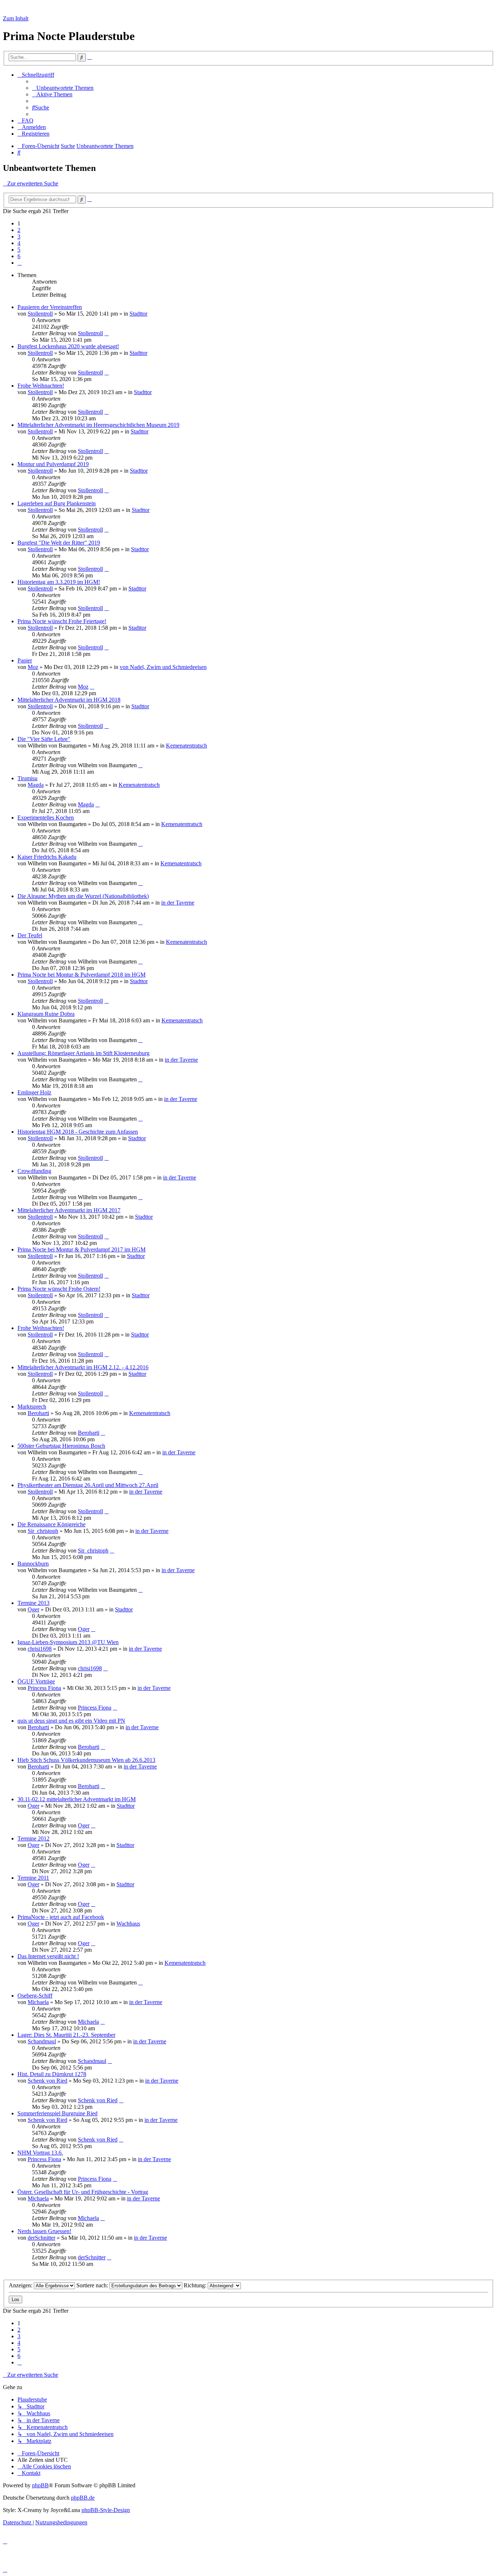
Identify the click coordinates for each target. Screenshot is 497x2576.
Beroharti (38, 1413)
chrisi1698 (40, 1649)
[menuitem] (63, 88)
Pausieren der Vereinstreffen (50, 307)
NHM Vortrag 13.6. (40, 2153)
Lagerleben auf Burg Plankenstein (57, 503)
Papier (25, 660)
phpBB (40, 2485)
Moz (33, 667)
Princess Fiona (44, 1688)
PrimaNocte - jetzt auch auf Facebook (61, 1917)
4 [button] (19, 243)
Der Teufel (30, 935)
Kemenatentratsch (186, 746)
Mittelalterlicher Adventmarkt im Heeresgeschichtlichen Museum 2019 (98, 425)
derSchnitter (41, 2238)
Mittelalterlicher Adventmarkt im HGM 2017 (69, 1210)
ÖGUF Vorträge (36, 1681)
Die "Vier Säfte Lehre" (44, 739)
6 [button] (19, 256)
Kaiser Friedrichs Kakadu (47, 857)
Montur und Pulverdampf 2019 (53, 464)
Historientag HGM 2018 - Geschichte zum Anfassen (78, 1132)
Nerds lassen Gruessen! (44, 2231)
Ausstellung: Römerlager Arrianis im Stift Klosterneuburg (84, 1053)
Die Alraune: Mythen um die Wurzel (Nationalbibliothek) (83, 896)
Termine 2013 (33, 1603)
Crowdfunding (34, 1171)
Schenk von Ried (47, 2081)
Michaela (38, 2002)
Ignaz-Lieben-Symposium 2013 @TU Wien (68, 1642)
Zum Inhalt (16, 18)
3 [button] (19, 237)
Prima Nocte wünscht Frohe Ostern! (59, 1289)
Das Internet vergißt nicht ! (48, 1956)
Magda (36, 785)
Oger (33, 1609)
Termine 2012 (33, 1838)
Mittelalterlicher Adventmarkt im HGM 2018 (69, 700)
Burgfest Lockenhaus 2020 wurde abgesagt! (68, 346)
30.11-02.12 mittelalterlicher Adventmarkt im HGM (77, 1799)
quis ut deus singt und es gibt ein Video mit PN (71, 1721)
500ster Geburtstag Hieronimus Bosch (61, 1446)
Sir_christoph (43, 1531)
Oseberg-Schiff (35, 1996)
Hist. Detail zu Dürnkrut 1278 (52, 2074)
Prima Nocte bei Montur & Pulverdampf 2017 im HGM (81, 1249)
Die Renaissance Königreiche (51, 1524)
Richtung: (196, 2285)
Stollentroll (40, 314)
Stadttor (138, 314)
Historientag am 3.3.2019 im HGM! (59, 582)
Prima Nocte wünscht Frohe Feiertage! (62, 621)
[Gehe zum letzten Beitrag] (107, 333)
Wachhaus (128, 1924)
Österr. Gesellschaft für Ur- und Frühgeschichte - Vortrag (83, 2192)
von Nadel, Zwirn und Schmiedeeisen (163, 667)
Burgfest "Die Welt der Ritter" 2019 (59, 543)
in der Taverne (178, 903)
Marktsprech (32, 1407)
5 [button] (19, 250)
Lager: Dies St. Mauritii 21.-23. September (66, 2035)
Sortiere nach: (93, 2285)
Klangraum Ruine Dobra (46, 1014)
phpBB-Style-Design (106, 2510)
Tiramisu (27, 778)
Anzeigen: (21, 2285)
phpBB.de (83, 2498)
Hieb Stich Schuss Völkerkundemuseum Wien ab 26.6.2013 (86, 1760)
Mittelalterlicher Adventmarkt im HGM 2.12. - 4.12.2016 (83, 1367)
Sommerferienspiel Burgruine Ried (57, 2113)
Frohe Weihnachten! (41, 386)
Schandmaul (42, 2041)
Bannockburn (33, 1564)
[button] (20, 263)
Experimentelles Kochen (46, 818)
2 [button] (19, 230)
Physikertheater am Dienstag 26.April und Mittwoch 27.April (88, 1485)
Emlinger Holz (34, 1092)
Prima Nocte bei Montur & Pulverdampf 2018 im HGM (81, 975)
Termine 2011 (33, 1878)
